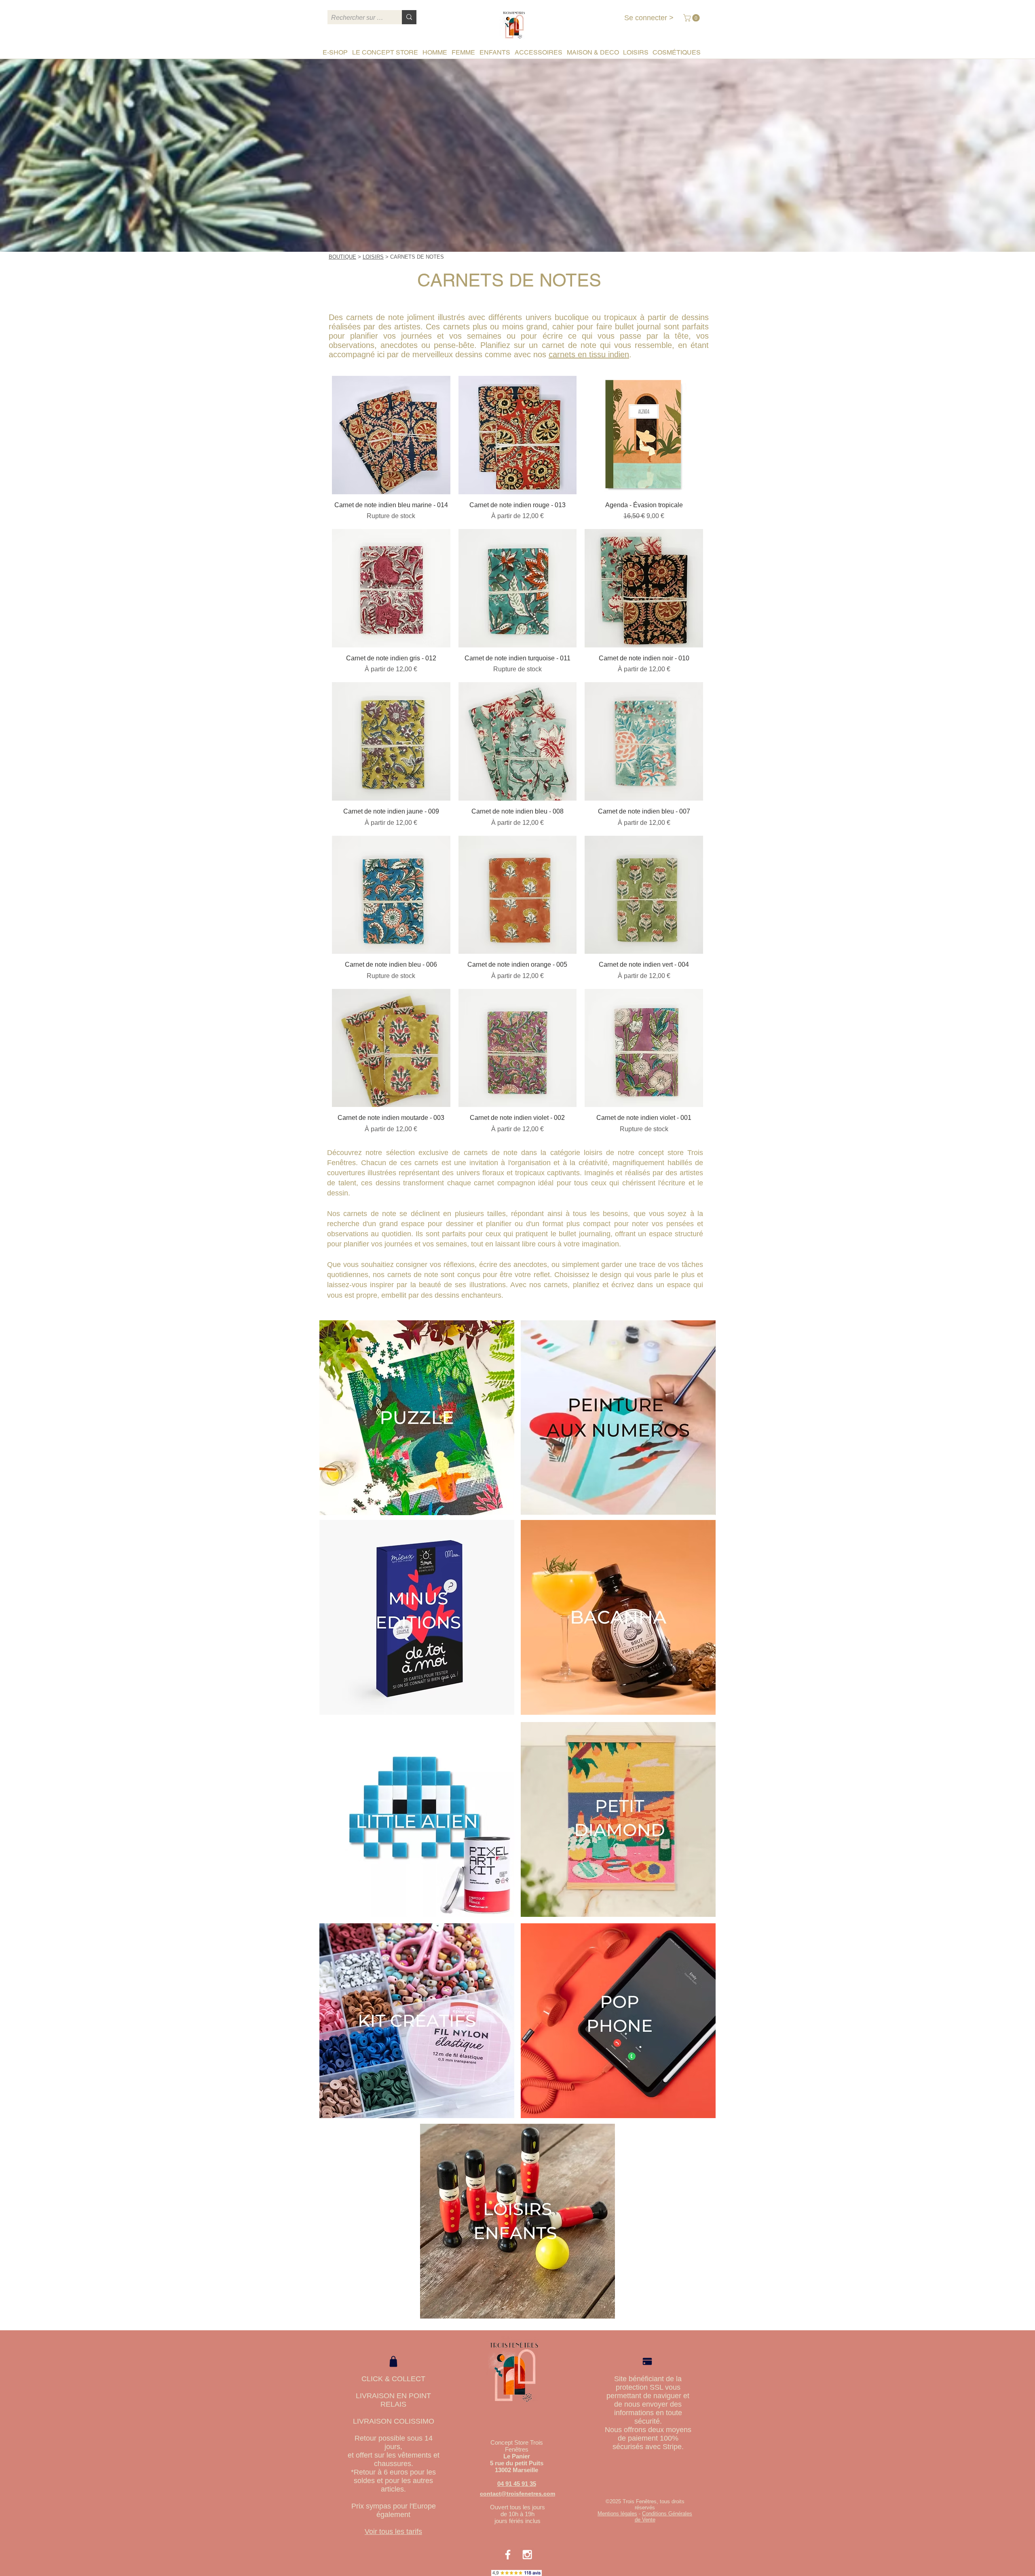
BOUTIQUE (342, 257)
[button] (692, 18)
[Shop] (393, 2361)
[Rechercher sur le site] (409, 17)
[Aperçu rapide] (391, 435)
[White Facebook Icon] (508, 2555)
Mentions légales (617, 2514)
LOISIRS (373, 257)
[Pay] (647, 2362)
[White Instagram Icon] (527, 2555)
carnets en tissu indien (589, 354)
